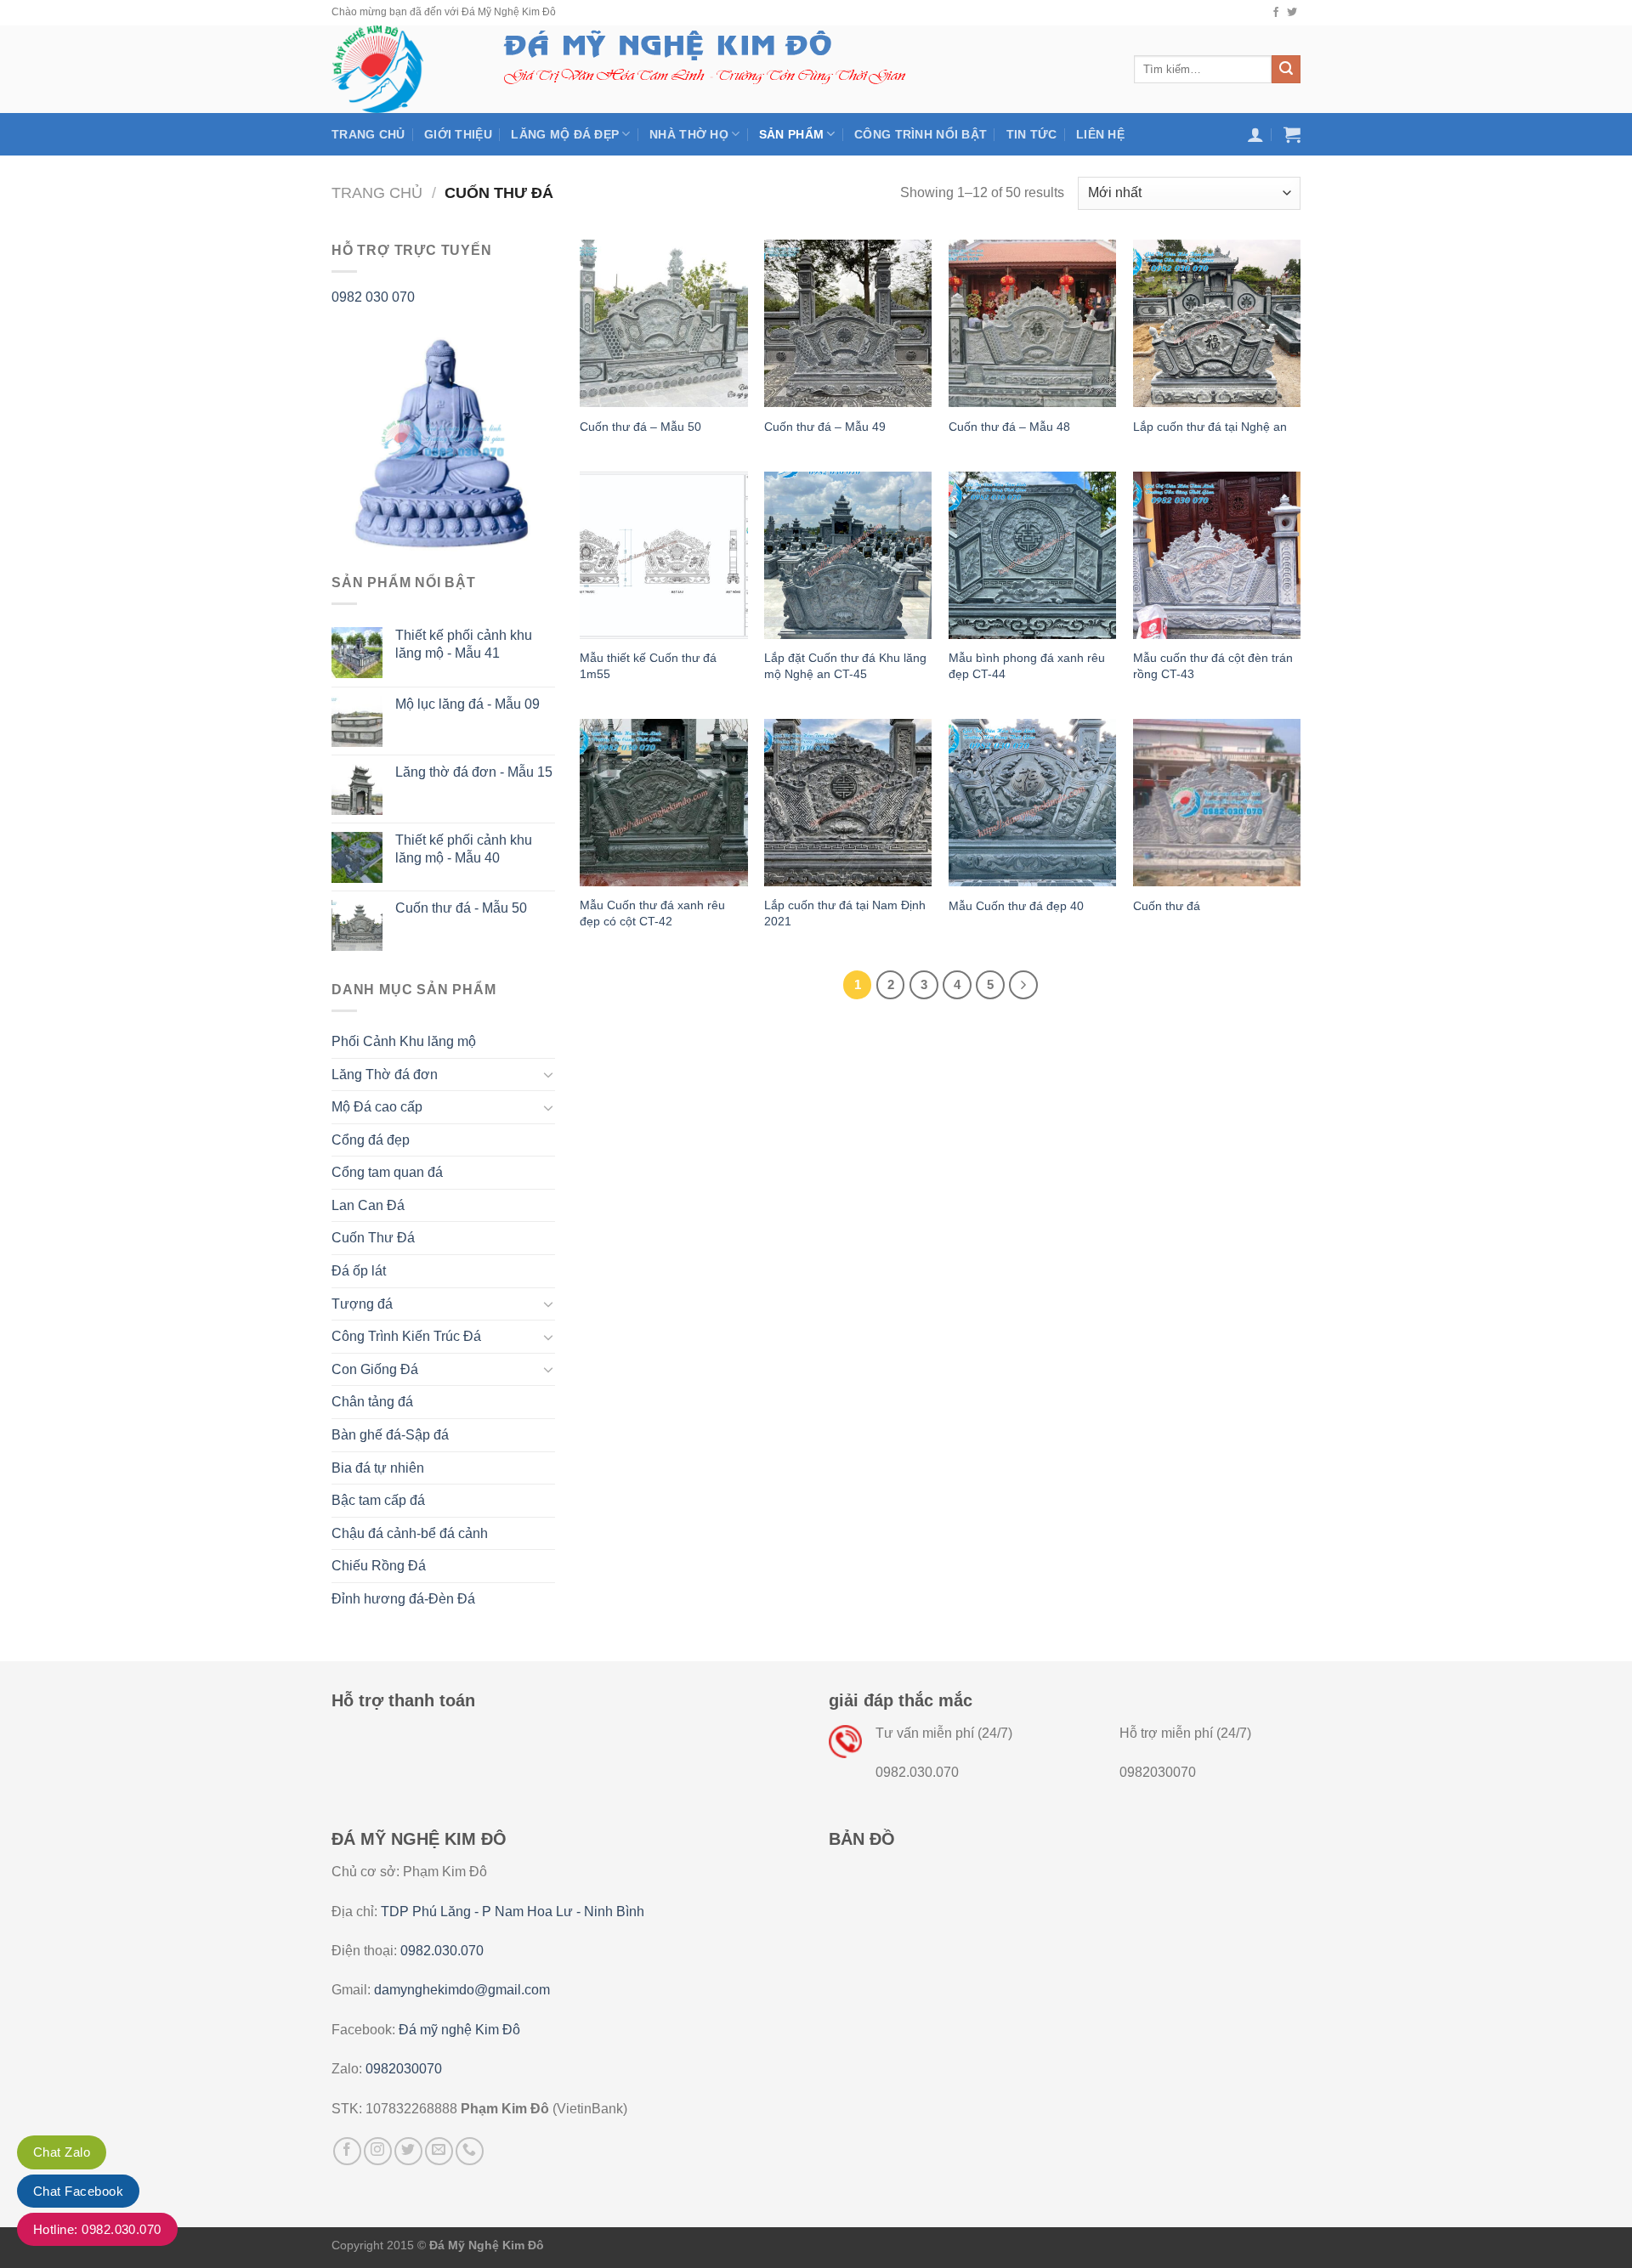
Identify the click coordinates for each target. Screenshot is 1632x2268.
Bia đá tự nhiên (378, 1468)
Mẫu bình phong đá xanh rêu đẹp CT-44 (1027, 666)
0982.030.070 (442, 1951)
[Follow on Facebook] (1276, 13)
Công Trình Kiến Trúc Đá (406, 1336)
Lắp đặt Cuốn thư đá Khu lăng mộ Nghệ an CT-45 (845, 666)
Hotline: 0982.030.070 (97, 2229)
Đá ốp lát (359, 1271)
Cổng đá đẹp (371, 1140)
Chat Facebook (78, 2191)
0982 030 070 (373, 297)
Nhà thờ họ (689, 134)
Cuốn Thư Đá (373, 1238)
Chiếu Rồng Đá (379, 1566)
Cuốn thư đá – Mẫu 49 (825, 427)
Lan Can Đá (368, 1205)
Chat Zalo (62, 2152)
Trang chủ (368, 134)
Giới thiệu (458, 134)
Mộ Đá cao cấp (377, 1107)
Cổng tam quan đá (387, 1172)
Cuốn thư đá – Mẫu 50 (640, 427)
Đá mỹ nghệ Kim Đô (459, 2030)
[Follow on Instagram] (378, 2151)
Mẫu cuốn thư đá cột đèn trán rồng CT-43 (1213, 666)
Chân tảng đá (372, 1402)
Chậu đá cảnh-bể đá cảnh (410, 1533)
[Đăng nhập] (1255, 134)
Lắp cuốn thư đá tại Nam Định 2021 (845, 913)
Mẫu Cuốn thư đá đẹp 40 (1016, 906)
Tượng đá (362, 1304)
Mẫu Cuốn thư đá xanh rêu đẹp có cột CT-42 (652, 913)
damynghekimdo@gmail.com (462, 1990)
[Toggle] (548, 1074)
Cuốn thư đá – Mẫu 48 (1009, 427)
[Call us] (470, 2151)
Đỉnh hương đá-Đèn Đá (403, 1599)
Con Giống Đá (375, 1369)
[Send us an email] (439, 2151)
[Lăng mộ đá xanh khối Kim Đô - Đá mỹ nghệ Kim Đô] (398, 69)
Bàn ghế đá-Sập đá (390, 1435)
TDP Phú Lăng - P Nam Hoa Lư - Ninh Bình (513, 1912)
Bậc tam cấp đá (378, 1500)
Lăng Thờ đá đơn (385, 1075)
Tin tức (1032, 134)
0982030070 (404, 2069)
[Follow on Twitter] (1292, 13)
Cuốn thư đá (1167, 906)
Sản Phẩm (791, 134)
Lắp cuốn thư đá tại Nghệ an (1210, 427)
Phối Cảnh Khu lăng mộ (404, 1041)
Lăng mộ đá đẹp (565, 134)
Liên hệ (1100, 134)
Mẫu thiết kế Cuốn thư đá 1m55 (648, 666)
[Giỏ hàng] (1292, 134)
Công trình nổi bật (921, 134)
